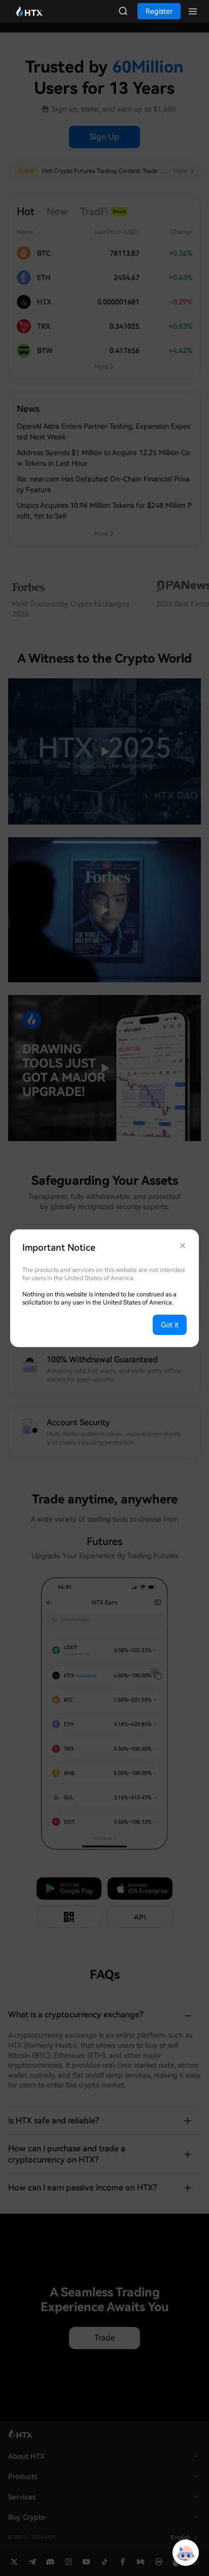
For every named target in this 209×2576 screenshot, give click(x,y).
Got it (170, 1325)
